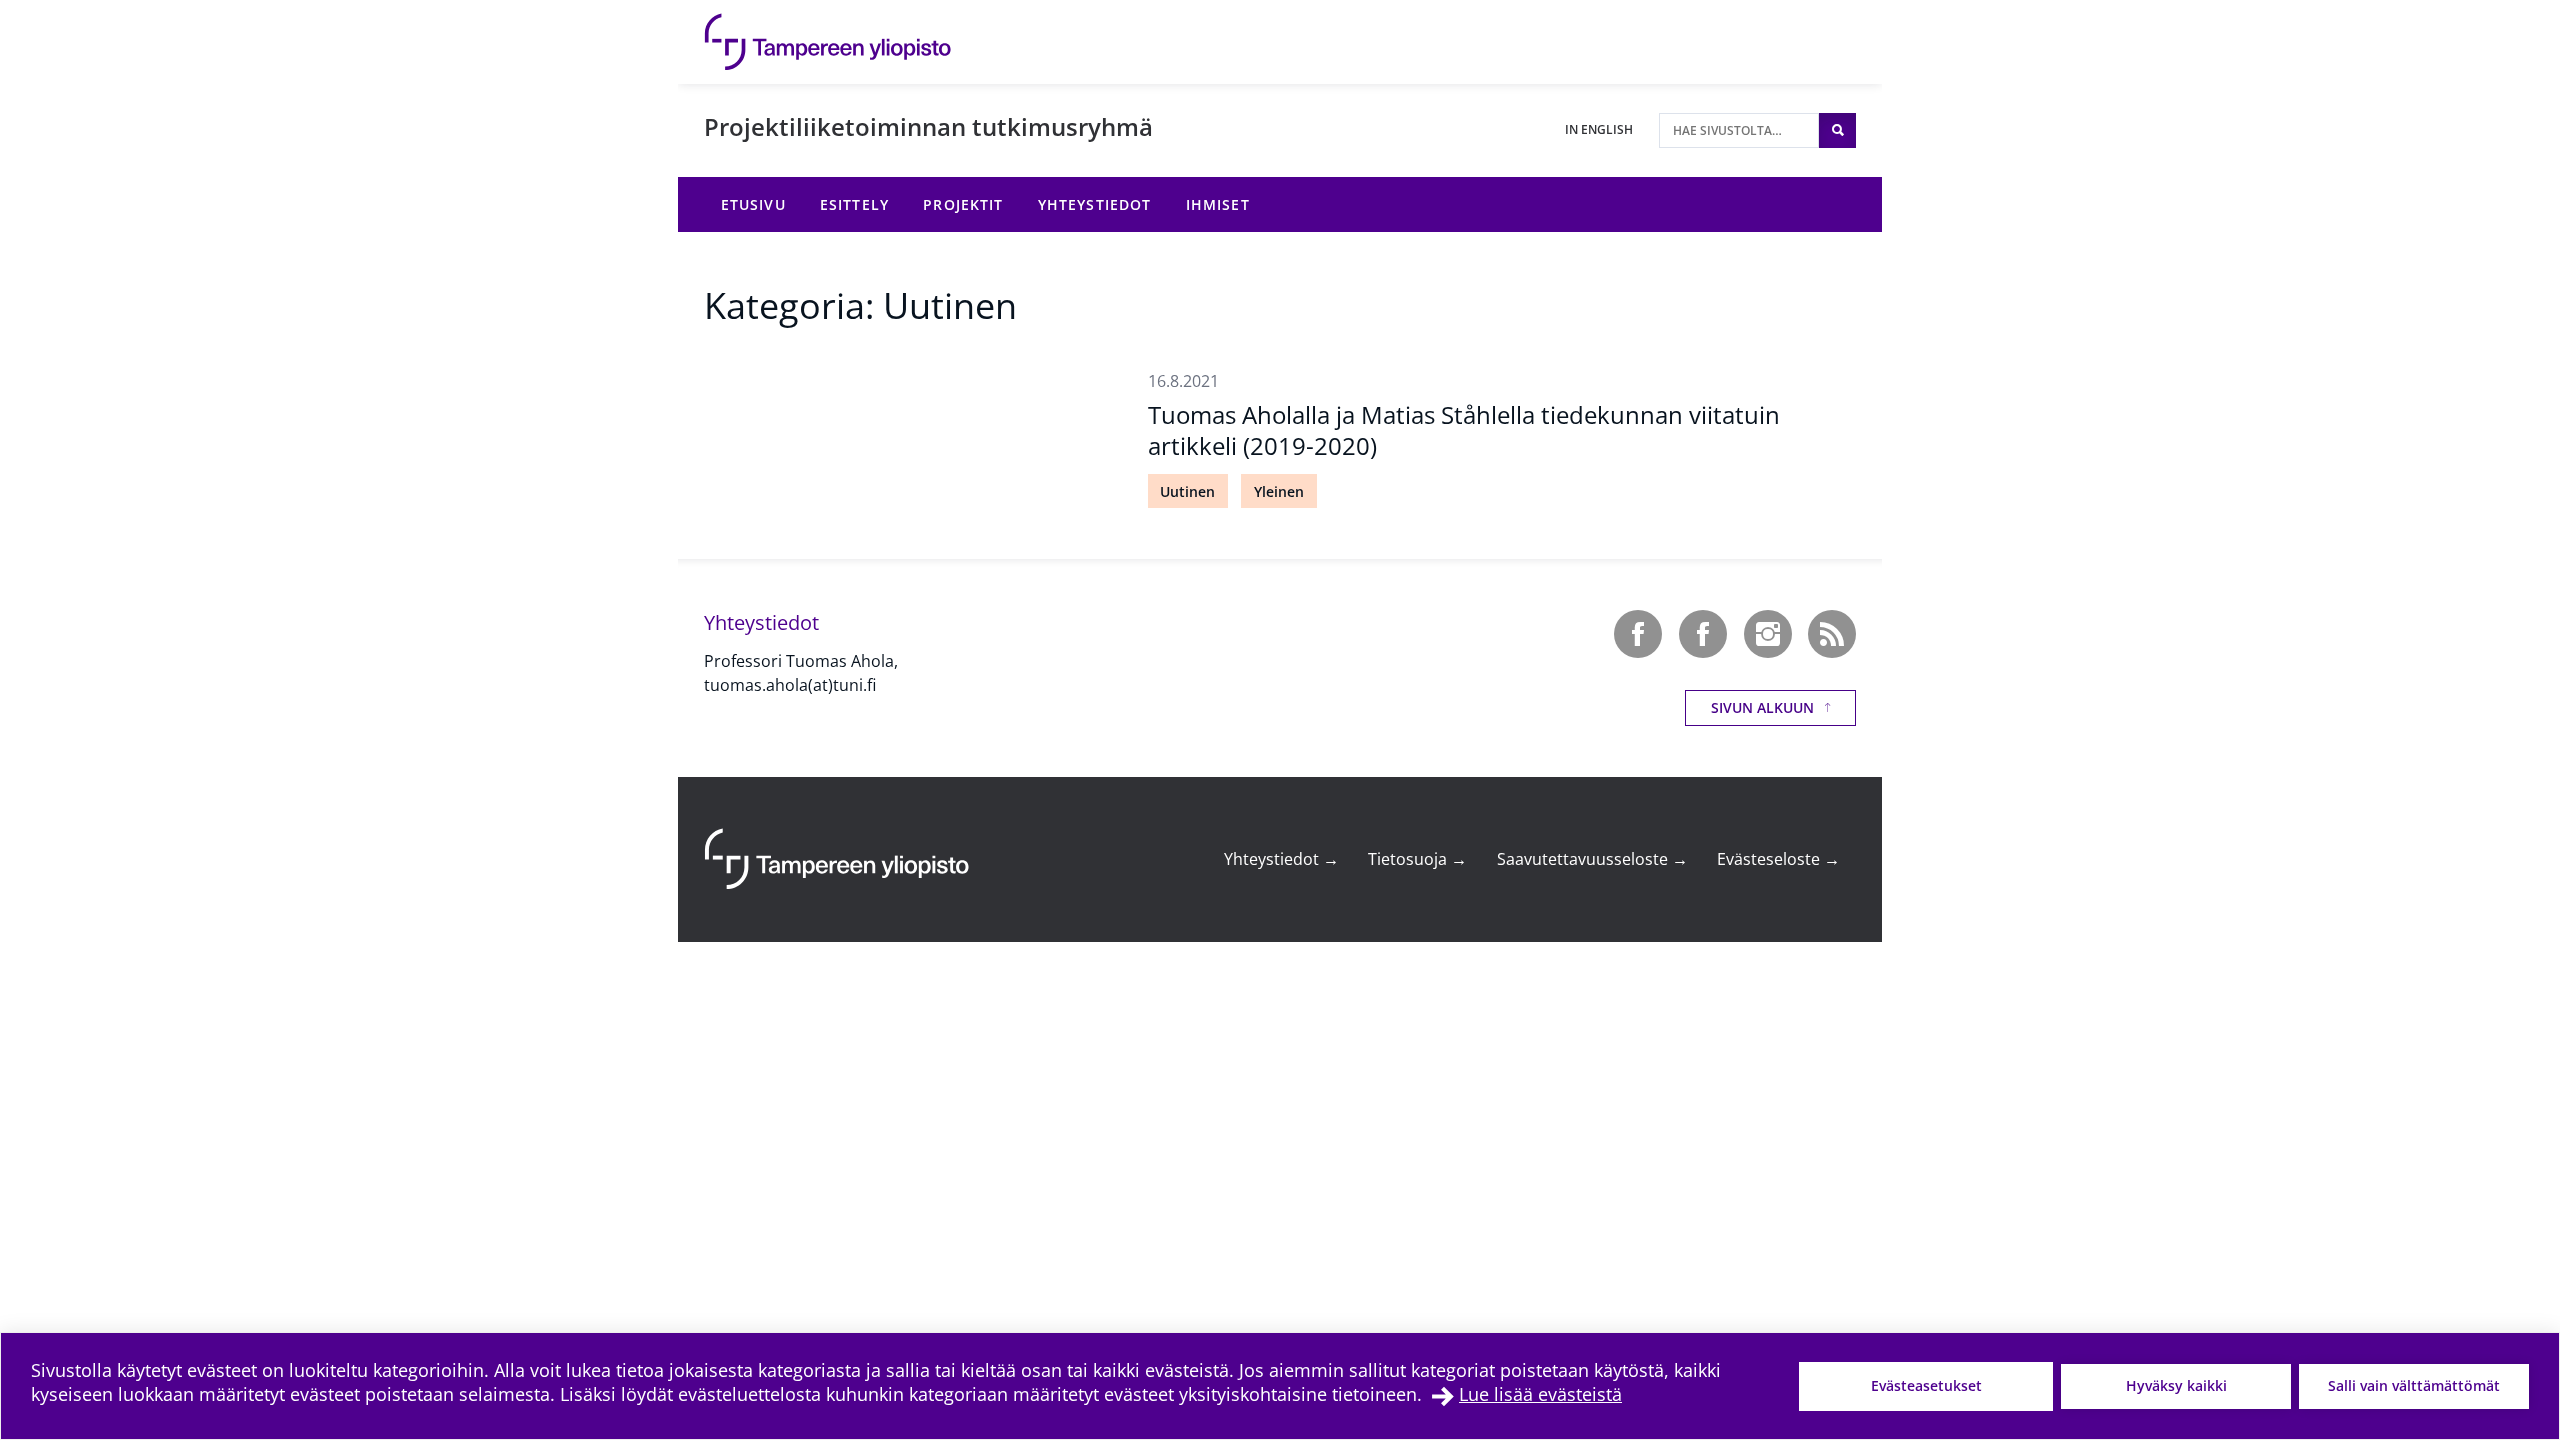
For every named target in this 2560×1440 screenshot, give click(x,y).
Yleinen (1279, 491)
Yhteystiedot (1281, 859)
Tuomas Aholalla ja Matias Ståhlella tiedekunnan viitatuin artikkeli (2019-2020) (1464, 430)
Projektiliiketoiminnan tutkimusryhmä (928, 126)
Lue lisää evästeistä (1540, 1394)
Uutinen (1187, 491)
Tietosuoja (1417, 859)
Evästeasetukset (1926, 1385)
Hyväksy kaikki (2176, 1385)
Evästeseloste (1778, 859)
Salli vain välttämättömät (2414, 1385)
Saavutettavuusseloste (1592, 859)
